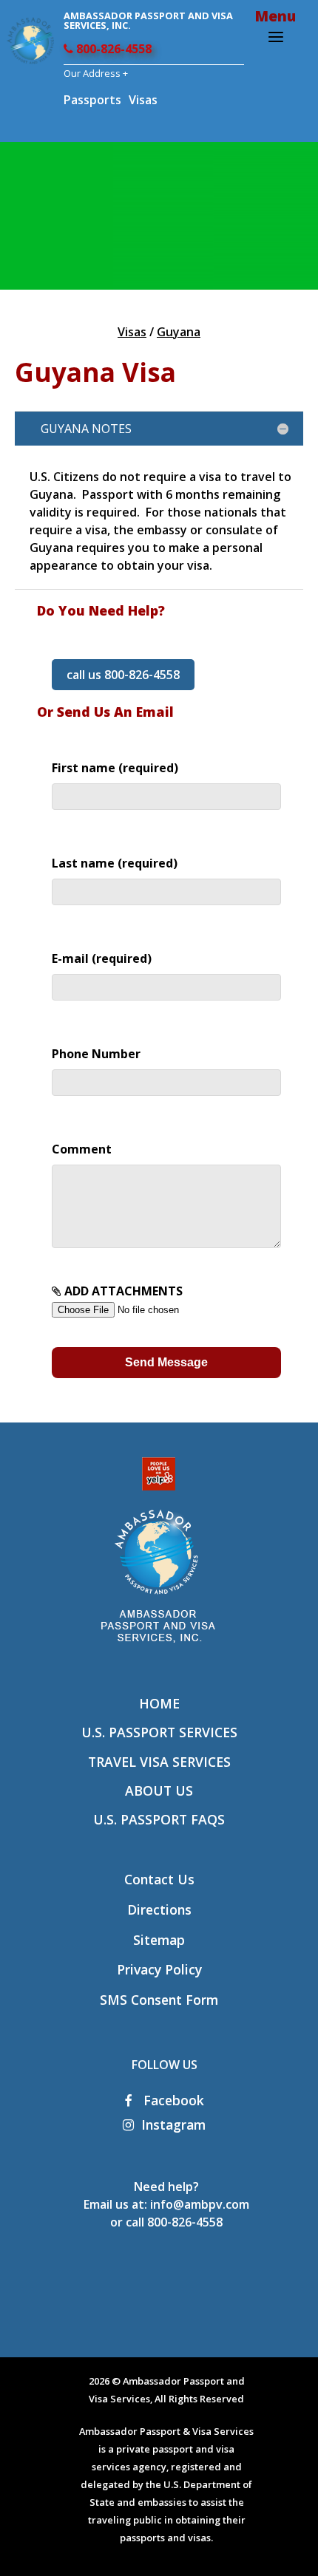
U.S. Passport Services (159, 1732)
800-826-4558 (112, 49)
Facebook (172, 2100)
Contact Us (159, 1879)
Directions (159, 1909)
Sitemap (159, 1940)
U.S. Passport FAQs (159, 1819)
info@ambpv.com (200, 2204)
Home (159, 1703)
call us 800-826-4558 (123, 675)
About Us (159, 1790)
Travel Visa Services (159, 1762)
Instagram (173, 2124)
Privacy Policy (159, 1969)
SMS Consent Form (159, 2000)
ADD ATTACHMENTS (122, 1291)
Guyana (179, 332)
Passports (92, 100)
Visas (143, 100)
